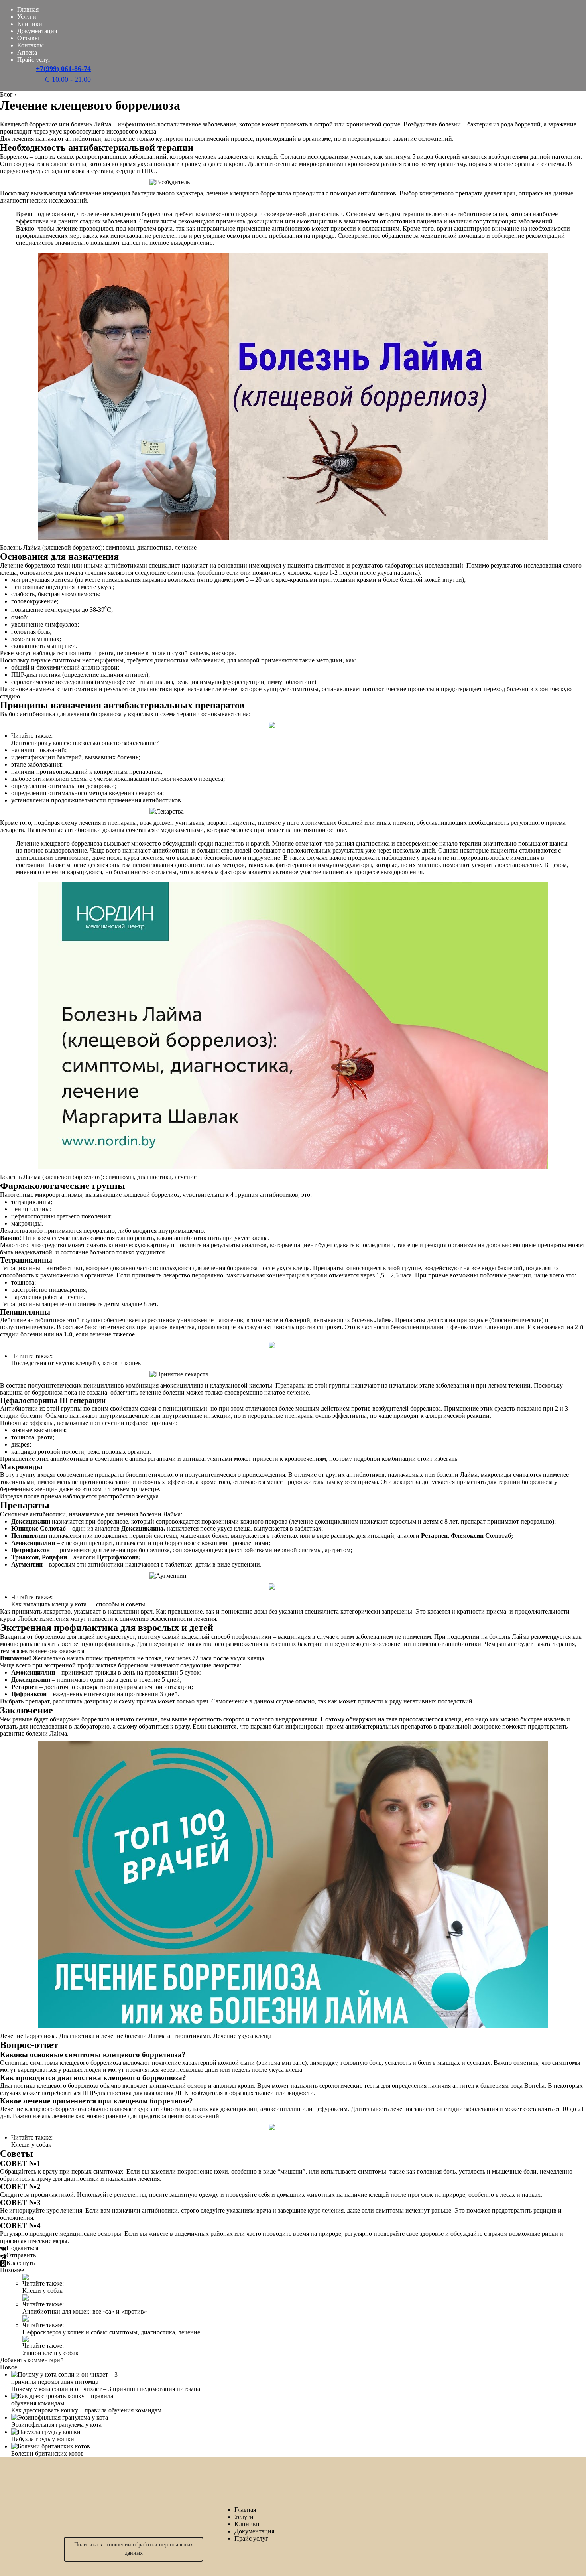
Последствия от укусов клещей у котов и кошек (76, 1363)
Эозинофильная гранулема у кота (56, 2425)
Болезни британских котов (47, 2453)
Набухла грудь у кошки (43, 2439)
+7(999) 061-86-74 (63, 69)
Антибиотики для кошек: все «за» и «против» (85, 2311)
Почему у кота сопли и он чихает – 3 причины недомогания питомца (106, 2389)
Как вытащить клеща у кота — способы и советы (78, 1604)
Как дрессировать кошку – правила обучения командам (86, 2410)
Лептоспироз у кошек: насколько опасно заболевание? (85, 743)
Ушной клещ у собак (50, 2353)
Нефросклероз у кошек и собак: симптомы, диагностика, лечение (111, 2332)
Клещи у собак (31, 2145)
